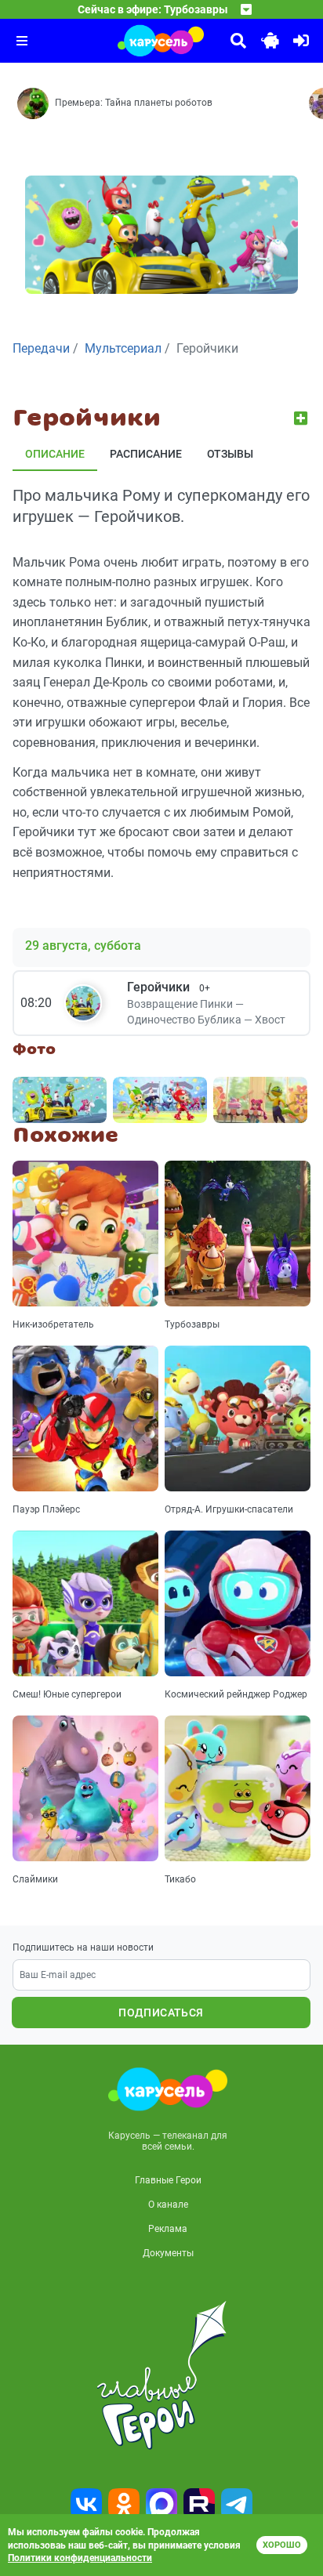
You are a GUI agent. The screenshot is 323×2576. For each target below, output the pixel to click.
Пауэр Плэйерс (46, 1509)
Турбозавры (192, 1324)
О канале (168, 2205)
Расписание (146, 454)
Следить (302, 418)
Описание (55, 454)
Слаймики (35, 1879)
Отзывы (230, 454)
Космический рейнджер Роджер (236, 1694)
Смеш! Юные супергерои (67, 1694)
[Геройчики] (60, 1100)
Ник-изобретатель (53, 1324)
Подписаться (161, 2013)
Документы (168, 2253)
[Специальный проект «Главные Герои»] (161, 2375)
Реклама (168, 2229)
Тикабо (180, 1879)
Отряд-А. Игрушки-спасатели (229, 1509)
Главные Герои (168, 2180)
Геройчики (169, 987)
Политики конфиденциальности (80, 2558)
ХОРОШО (282, 2545)
